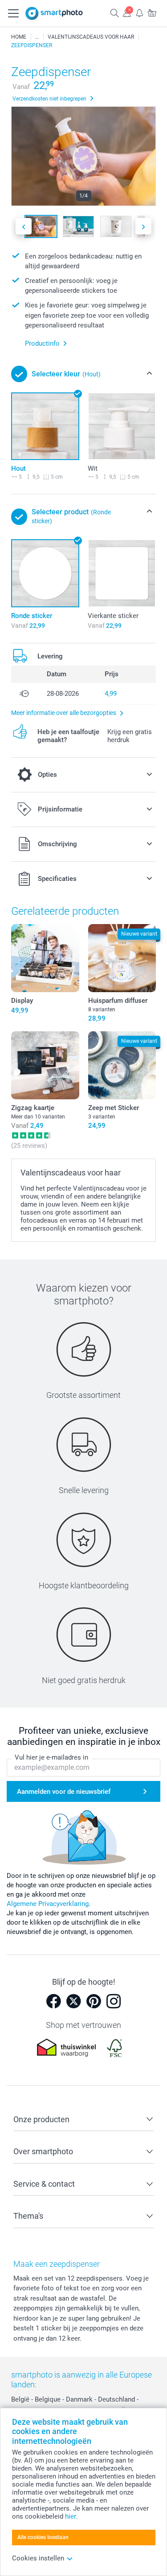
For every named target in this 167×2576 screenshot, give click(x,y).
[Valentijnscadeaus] (37, 37)
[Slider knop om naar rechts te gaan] (143, 226)
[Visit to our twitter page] (73, 2001)
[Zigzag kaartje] (45, 1065)
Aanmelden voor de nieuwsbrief (64, 1792)
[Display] (45, 958)
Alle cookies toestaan (43, 2537)
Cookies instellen (38, 2558)
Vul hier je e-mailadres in (51, 1757)
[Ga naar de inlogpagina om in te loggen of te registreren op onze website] (127, 13)
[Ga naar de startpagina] (54, 13)
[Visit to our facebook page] (53, 2001)
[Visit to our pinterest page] (94, 2001)
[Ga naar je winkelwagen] (152, 13)
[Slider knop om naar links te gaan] (24, 226)
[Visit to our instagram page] (114, 2001)
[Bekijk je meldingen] (139, 13)
